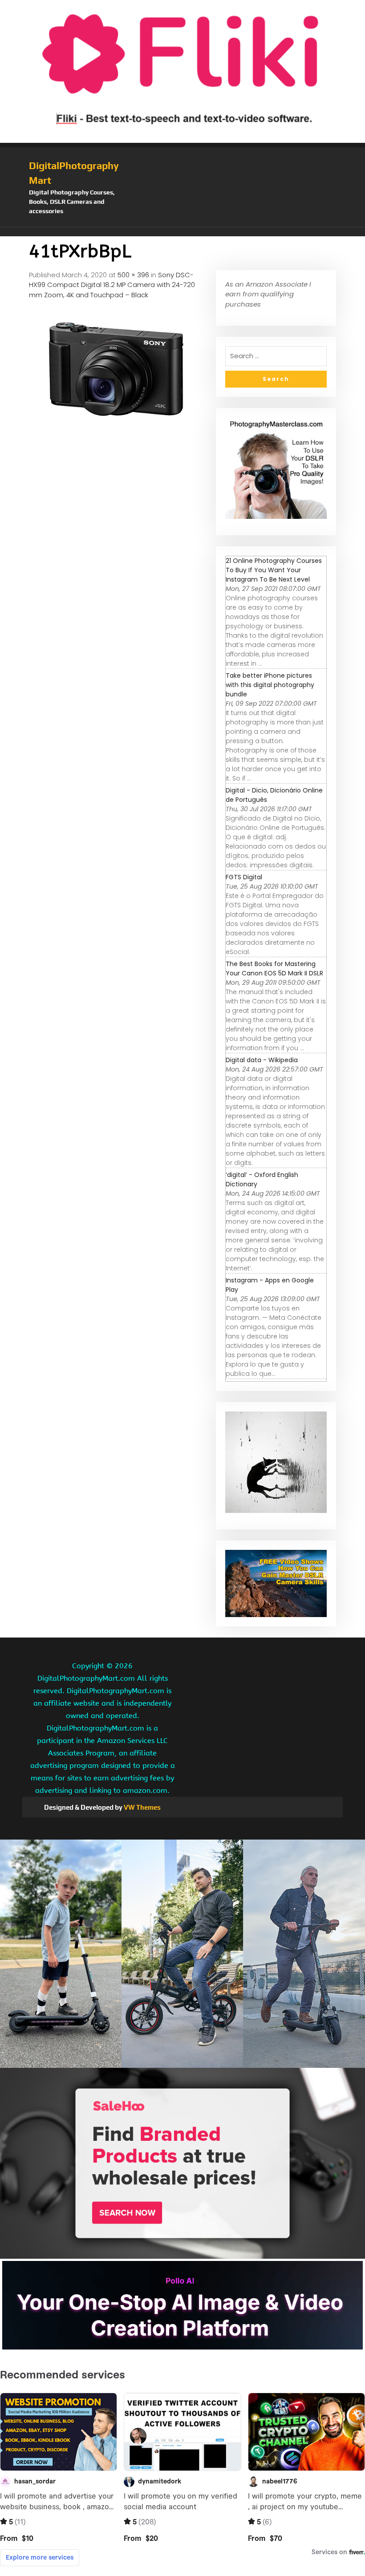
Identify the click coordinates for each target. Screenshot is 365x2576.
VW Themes (142, 1807)
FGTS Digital (244, 877)
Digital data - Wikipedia (262, 1060)
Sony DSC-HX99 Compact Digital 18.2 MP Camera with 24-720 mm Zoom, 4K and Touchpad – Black (112, 285)
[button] (182, 232)
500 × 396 (133, 275)
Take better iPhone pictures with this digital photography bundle (270, 685)
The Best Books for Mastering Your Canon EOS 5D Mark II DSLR (274, 969)
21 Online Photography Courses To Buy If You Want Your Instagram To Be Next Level (274, 570)
